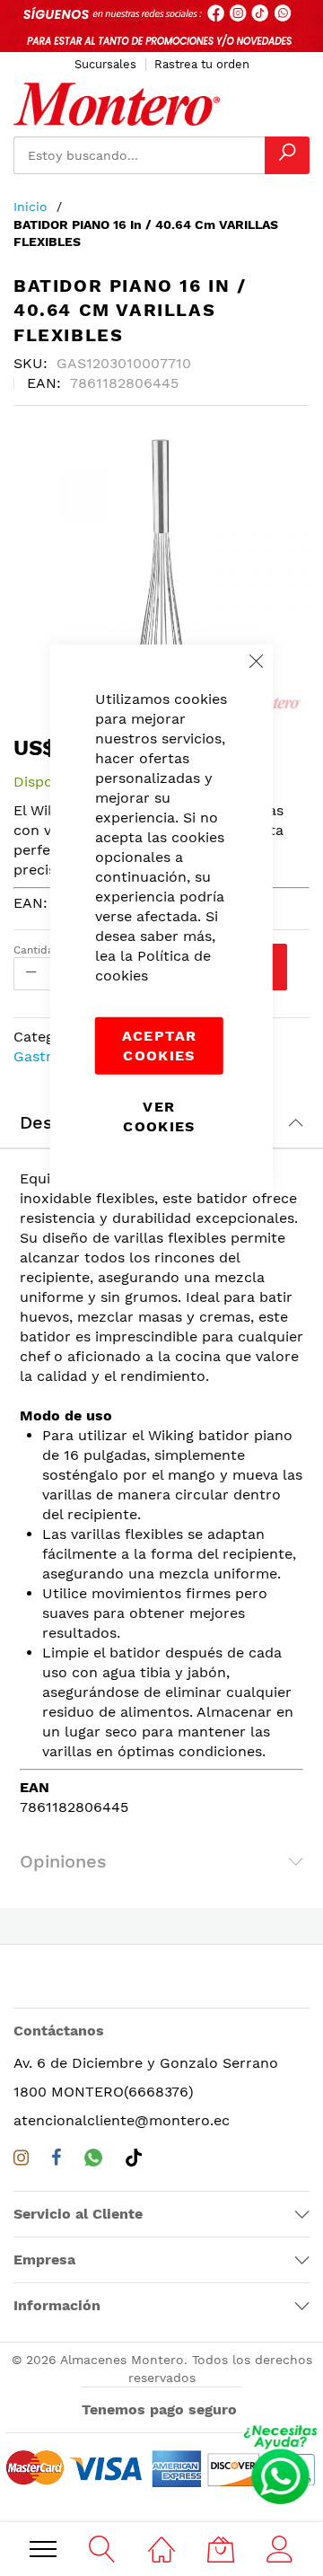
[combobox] (139, 155)
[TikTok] (134, 2161)
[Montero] (117, 104)
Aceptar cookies (159, 1045)
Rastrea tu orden (202, 64)
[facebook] (57, 2162)
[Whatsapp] (93, 2161)
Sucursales (105, 64)
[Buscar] (287, 155)
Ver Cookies (159, 1116)
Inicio (31, 207)
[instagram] (21, 2162)
